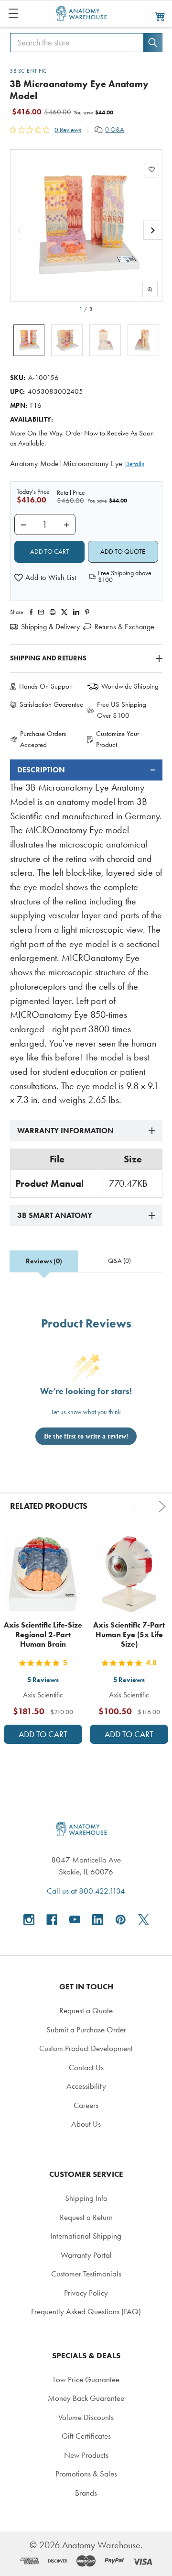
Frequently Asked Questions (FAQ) (86, 2311)
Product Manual (49, 1183)
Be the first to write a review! (86, 1436)
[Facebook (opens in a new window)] (52, 1920)
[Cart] (160, 16)
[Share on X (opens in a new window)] (64, 612)
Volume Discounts (86, 2417)
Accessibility (86, 2086)
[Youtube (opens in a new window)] (75, 1920)
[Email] (41, 612)
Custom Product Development (86, 2048)
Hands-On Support (46, 686)
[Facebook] (31, 612)
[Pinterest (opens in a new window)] (87, 612)
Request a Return (86, 2217)
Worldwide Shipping (130, 686)
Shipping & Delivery (50, 627)
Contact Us (86, 2067)
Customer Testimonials (86, 2274)
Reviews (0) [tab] (44, 1261)
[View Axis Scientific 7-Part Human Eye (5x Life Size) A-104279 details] (129, 1574)
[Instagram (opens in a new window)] (29, 1920)
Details (135, 464)
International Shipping (86, 2236)
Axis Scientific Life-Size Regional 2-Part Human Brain (43, 1634)
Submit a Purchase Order (86, 2030)
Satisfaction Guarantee (51, 704)
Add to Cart (43, 1734)
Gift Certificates (86, 2436)
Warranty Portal (86, 2255)
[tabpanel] (86, 933)
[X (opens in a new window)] (144, 1920)
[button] (45, 578)
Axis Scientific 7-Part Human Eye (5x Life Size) (129, 1634)
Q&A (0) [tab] (119, 1261)
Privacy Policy (86, 2293)
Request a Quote (86, 2010)
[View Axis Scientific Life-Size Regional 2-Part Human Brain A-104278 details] (43, 1574)
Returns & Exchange (124, 627)
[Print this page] (53, 612)
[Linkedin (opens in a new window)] (76, 612)
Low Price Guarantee (86, 2379)
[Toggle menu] (13, 13)
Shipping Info (86, 2198)
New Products (86, 2455)
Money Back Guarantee (86, 2398)
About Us (86, 2124)
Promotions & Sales (86, 2474)
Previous (137, 1506)
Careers (86, 2105)
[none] (86, 226)
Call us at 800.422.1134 (86, 1891)
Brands (86, 2493)
